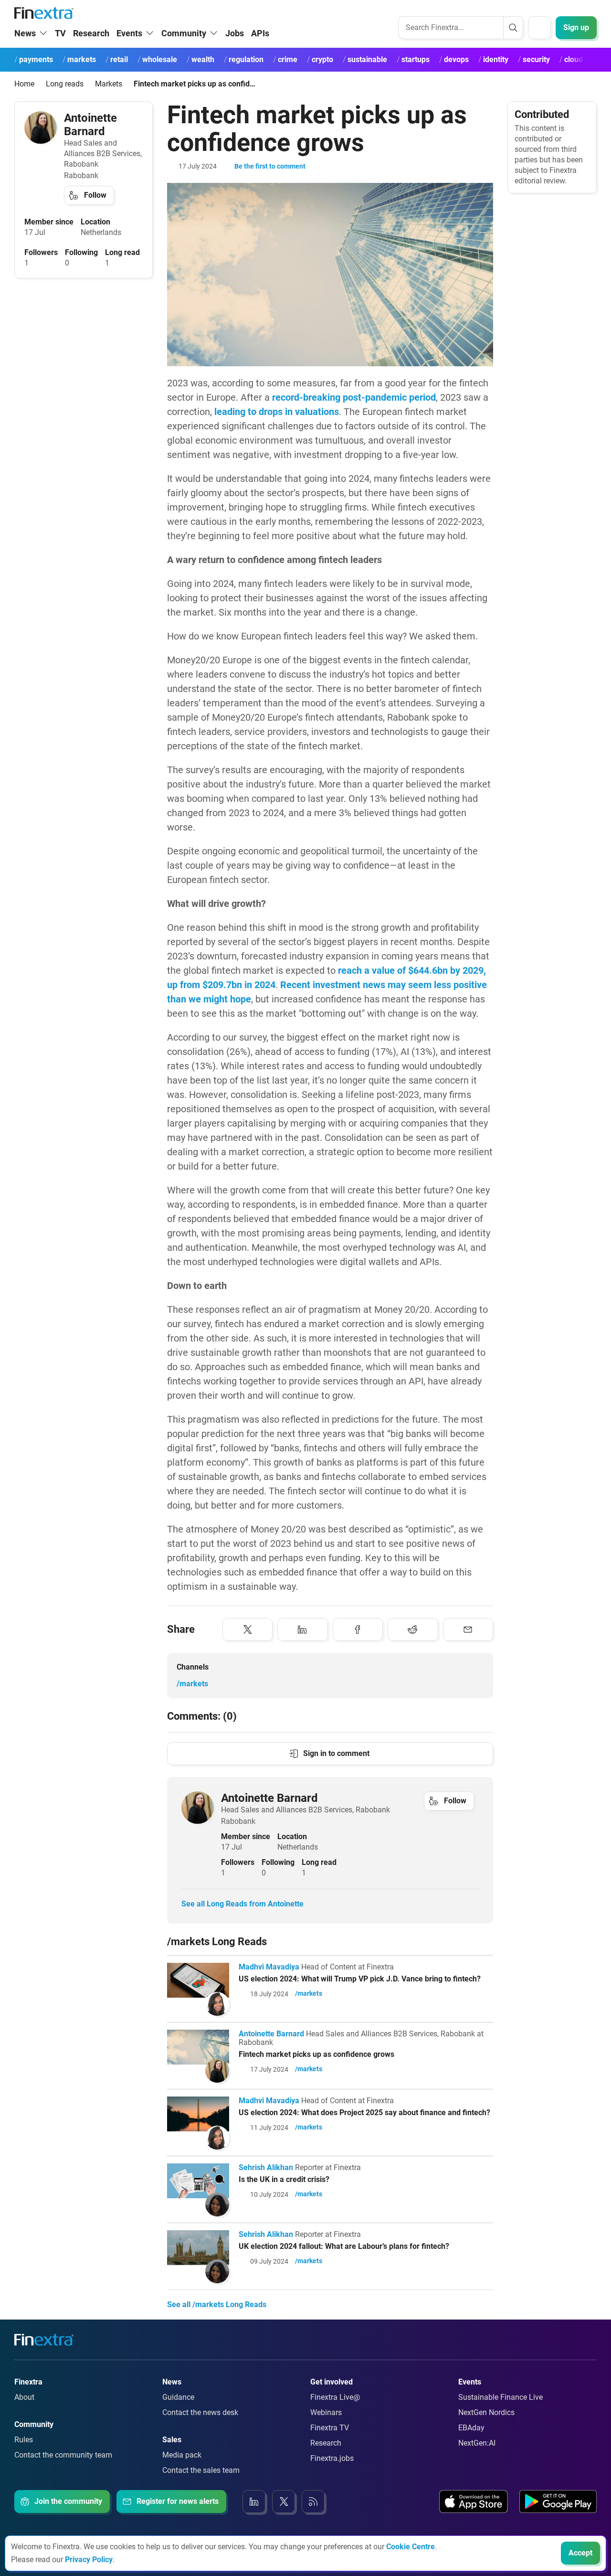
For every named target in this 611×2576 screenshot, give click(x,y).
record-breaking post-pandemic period (354, 397)
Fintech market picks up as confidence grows (316, 2054)
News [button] (25, 33)
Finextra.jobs (332, 2458)
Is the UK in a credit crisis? (284, 2179)
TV (60, 33)
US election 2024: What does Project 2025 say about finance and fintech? (364, 2113)
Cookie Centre (411, 2547)
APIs (260, 33)
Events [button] (129, 33)
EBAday (471, 2428)
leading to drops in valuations (277, 412)
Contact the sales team (201, 2470)
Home (24, 84)
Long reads (65, 84)
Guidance (178, 2397)
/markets (192, 1684)
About (24, 2397)
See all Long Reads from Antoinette (242, 1904)
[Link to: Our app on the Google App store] (558, 2501)
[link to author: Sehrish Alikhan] (217, 2204)
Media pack (182, 2455)
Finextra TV (330, 2428)
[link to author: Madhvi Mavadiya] (217, 2004)
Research (91, 33)
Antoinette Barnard (90, 125)
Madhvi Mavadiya (269, 1967)
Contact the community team (63, 2455)
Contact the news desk (200, 2412)
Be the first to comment (270, 166)
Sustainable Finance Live (500, 2397)
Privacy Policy (89, 2560)
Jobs (235, 33)
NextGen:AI (477, 2443)
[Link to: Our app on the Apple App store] (474, 2501)
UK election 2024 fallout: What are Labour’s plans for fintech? (344, 2246)
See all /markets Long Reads (217, 2305)
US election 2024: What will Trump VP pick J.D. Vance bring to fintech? (360, 1979)
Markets (109, 84)
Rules (24, 2440)
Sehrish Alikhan (266, 2167)
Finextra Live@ (335, 2397)
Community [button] (184, 33)
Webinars (326, 2412)
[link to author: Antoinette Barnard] (41, 128)
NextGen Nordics (486, 2412)
